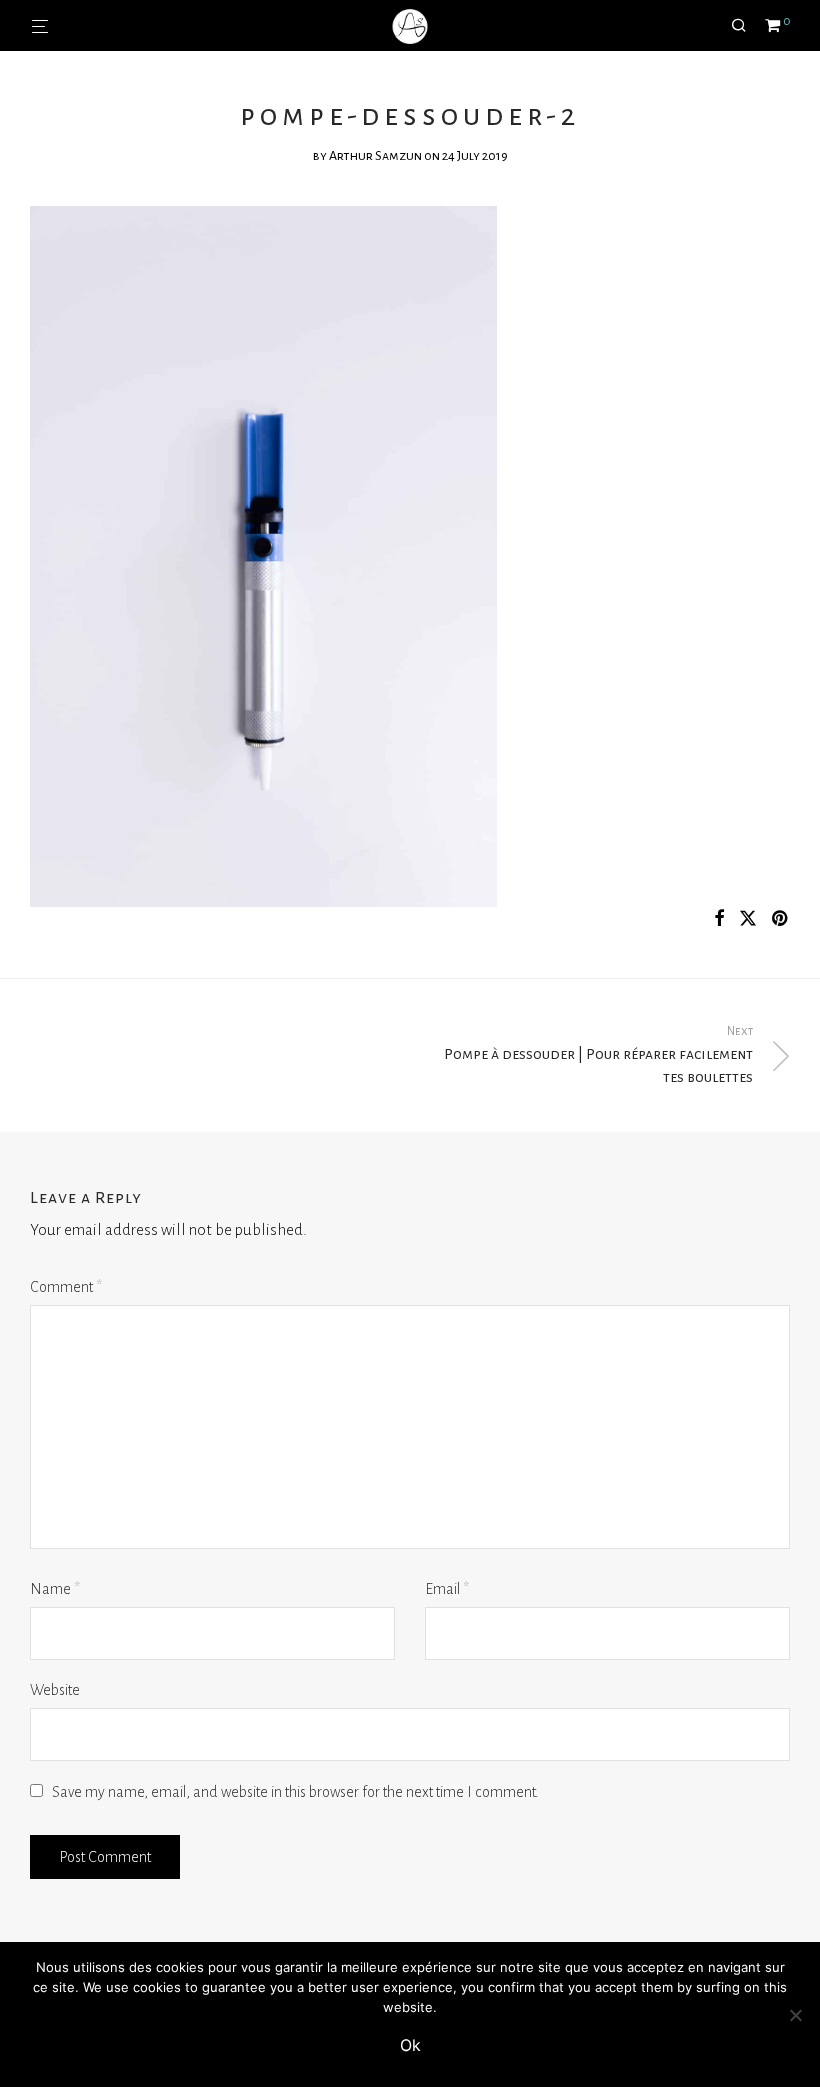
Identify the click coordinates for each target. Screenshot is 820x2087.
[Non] (795, 2015)
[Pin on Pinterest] (781, 919)
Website (55, 1690)
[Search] (746, 26)
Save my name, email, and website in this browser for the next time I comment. (295, 1792)
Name (55, 1589)
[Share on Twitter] (748, 919)
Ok (410, 2045)
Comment (66, 1287)
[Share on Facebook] (719, 919)
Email (447, 1589)
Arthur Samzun (375, 156)
